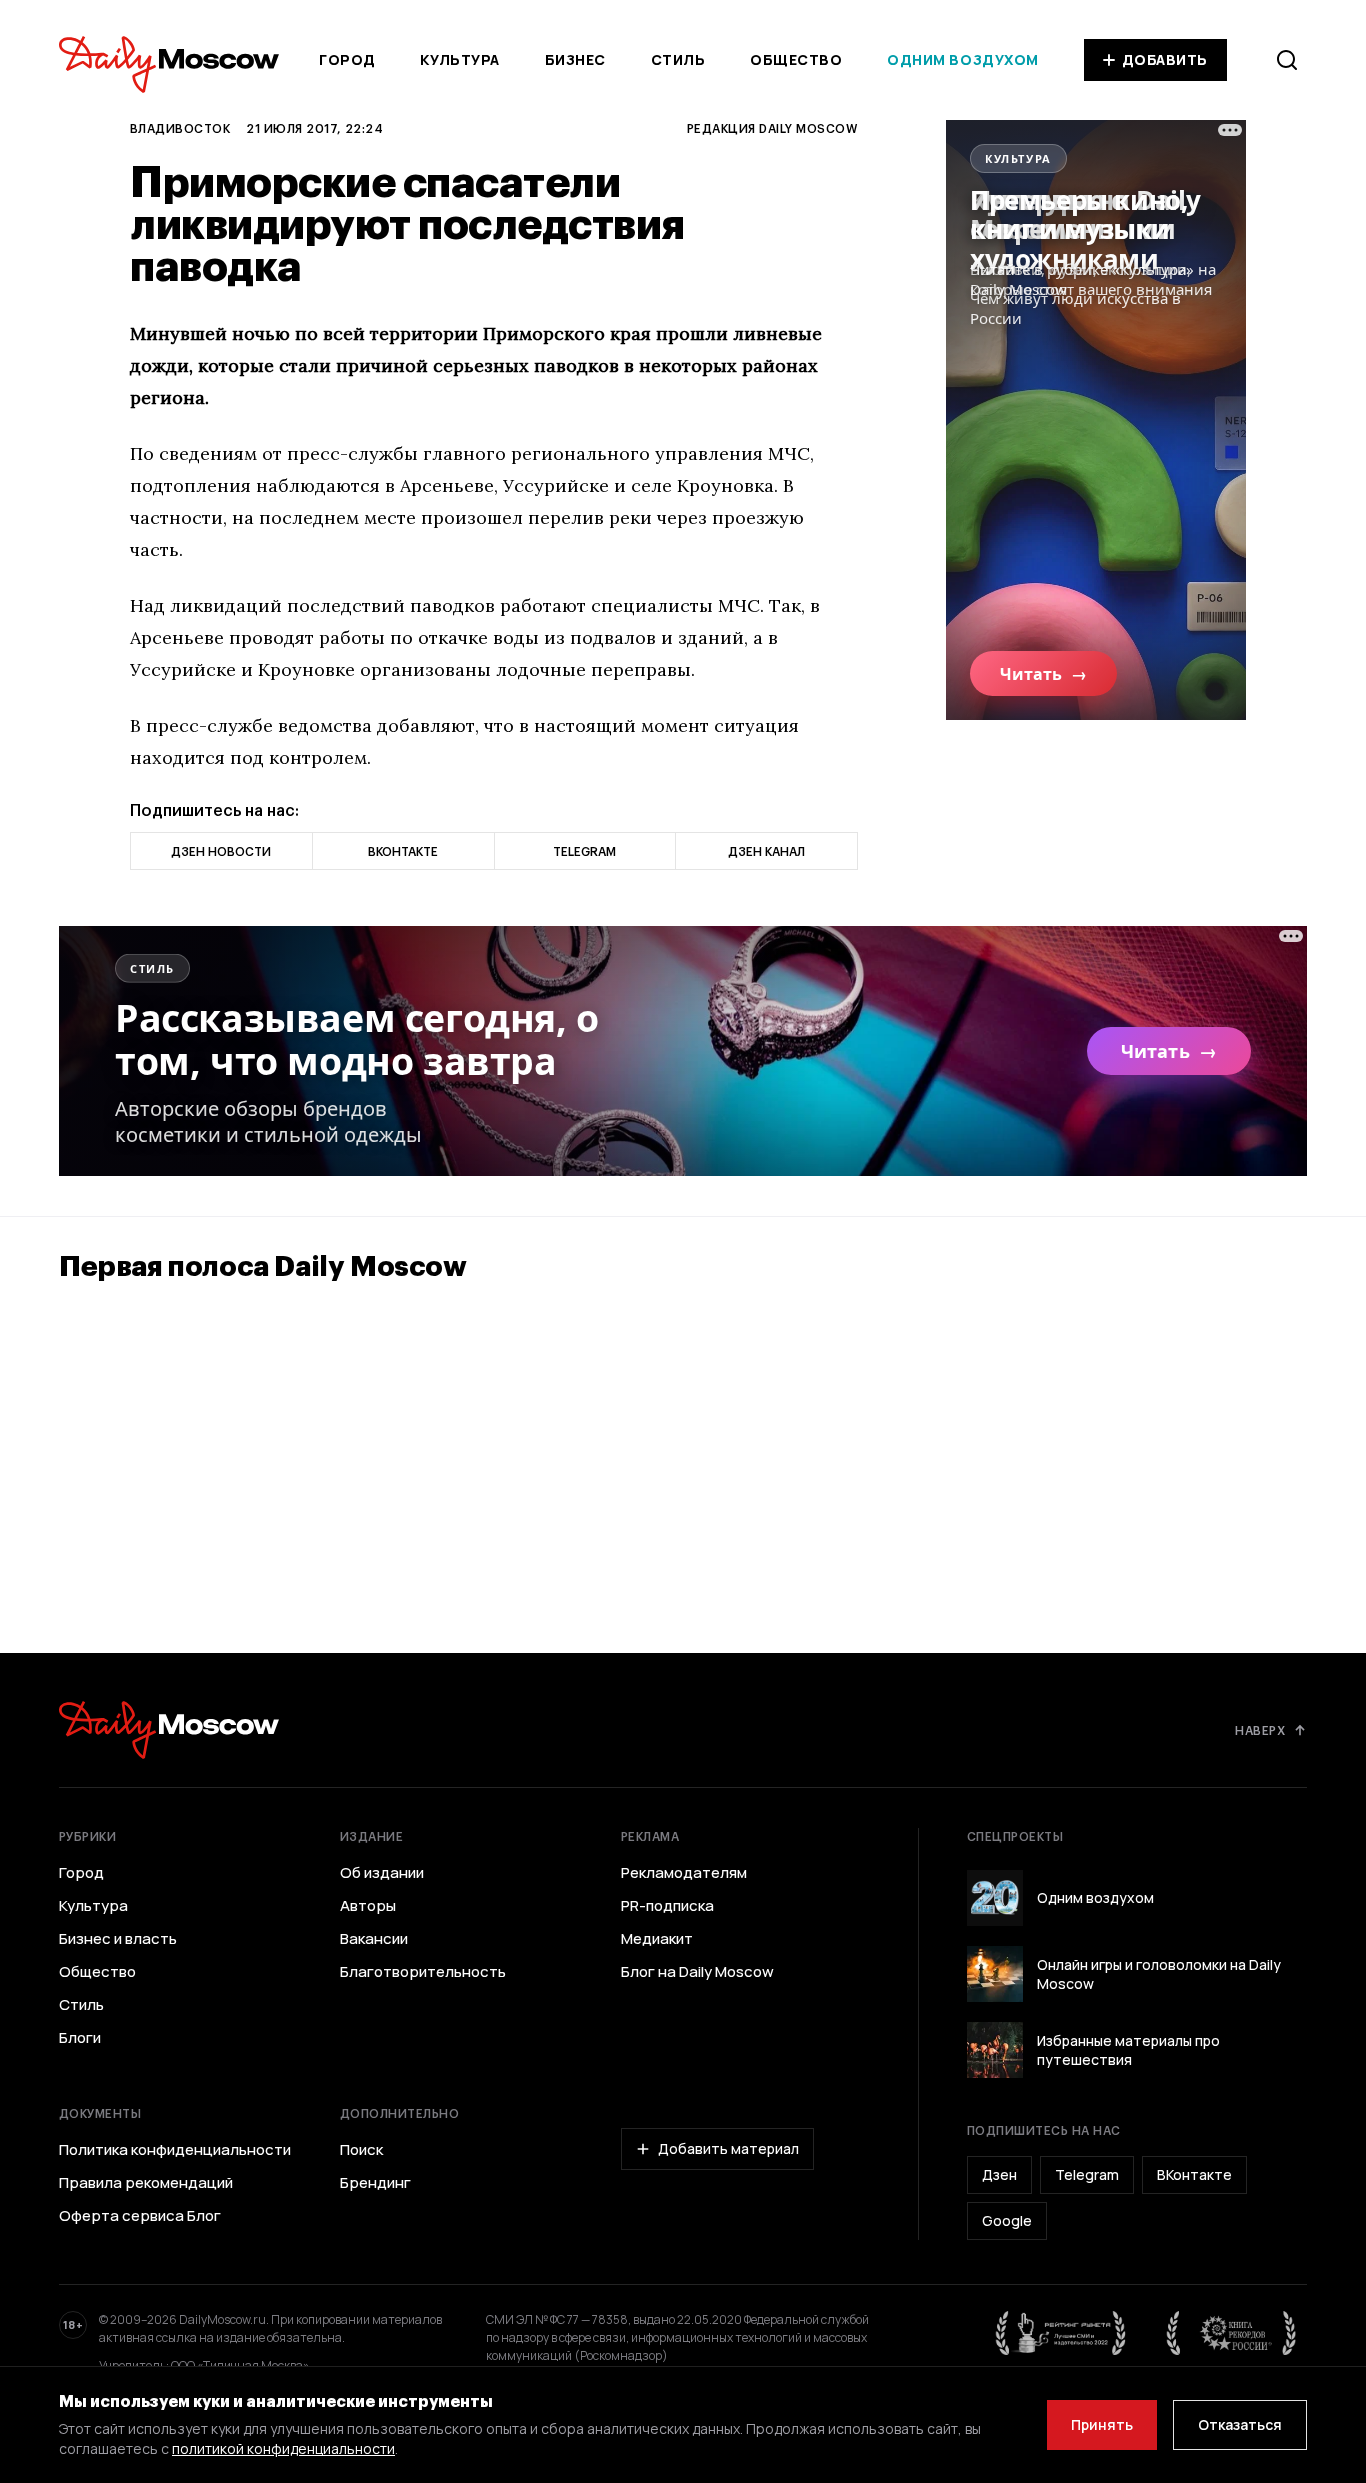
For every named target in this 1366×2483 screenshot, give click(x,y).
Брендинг (375, 2183)
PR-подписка (667, 1906)
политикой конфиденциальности (283, 2448)
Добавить (1165, 59)
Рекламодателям (684, 1873)
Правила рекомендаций (146, 2183)
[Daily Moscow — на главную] (169, 1729)
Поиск (361, 2150)
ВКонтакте (1194, 2174)
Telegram (1087, 2174)
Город (347, 59)
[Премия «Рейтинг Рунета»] (1061, 2333)
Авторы (368, 1906)
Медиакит (657, 1939)
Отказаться (1240, 2424)
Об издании (382, 1873)
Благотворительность (423, 1972)
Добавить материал (728, 2148)
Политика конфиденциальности (175, 2150)
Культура (459, 59)
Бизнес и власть (118, 1939)
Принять (1102, 2424)
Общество (796, 59)
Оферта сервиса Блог (140, 2216)
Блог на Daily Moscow (697, 1972)
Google (1007, 2220)
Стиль (678, 59)
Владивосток (180, 128)
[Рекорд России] (1232, 2333)
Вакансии (374, 1939)
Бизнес (575, 59)
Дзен (999, 2174)
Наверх (1260, 1730)
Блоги (80, 2038)
